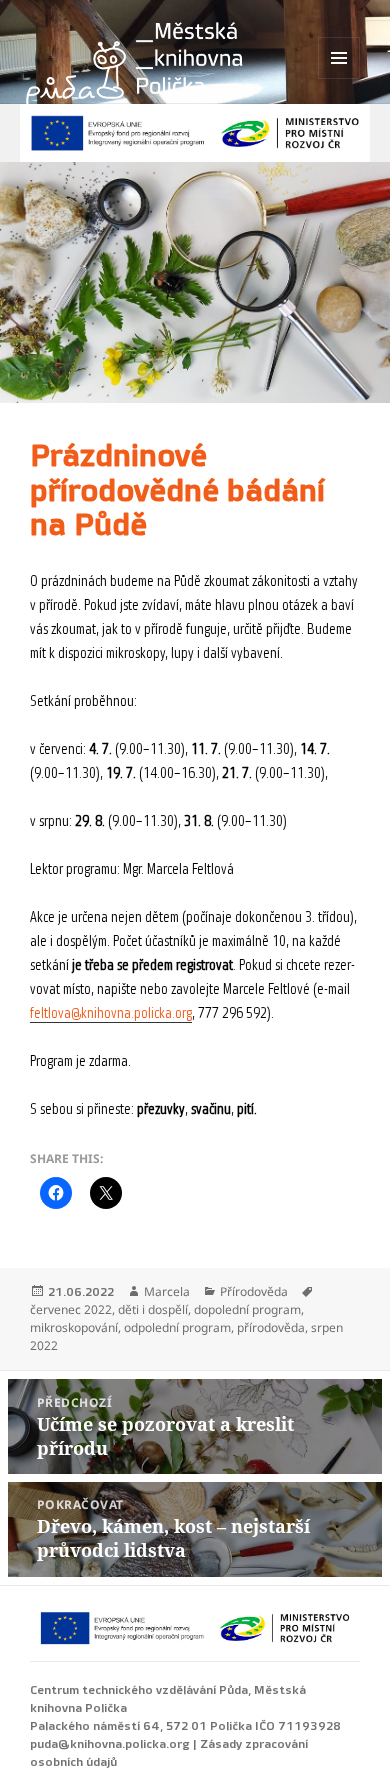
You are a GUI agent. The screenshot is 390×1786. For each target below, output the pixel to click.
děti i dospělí (153, 1309)
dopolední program (247, 1309)
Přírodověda (254, 1291)
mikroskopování (74, 1327)
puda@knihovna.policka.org (110, 1744)
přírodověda (271, 1327)
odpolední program (177, 1327)
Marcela (167, 1291)
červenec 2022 (71, 1309)
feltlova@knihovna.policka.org (111, 1013)
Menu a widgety (339, 78)
